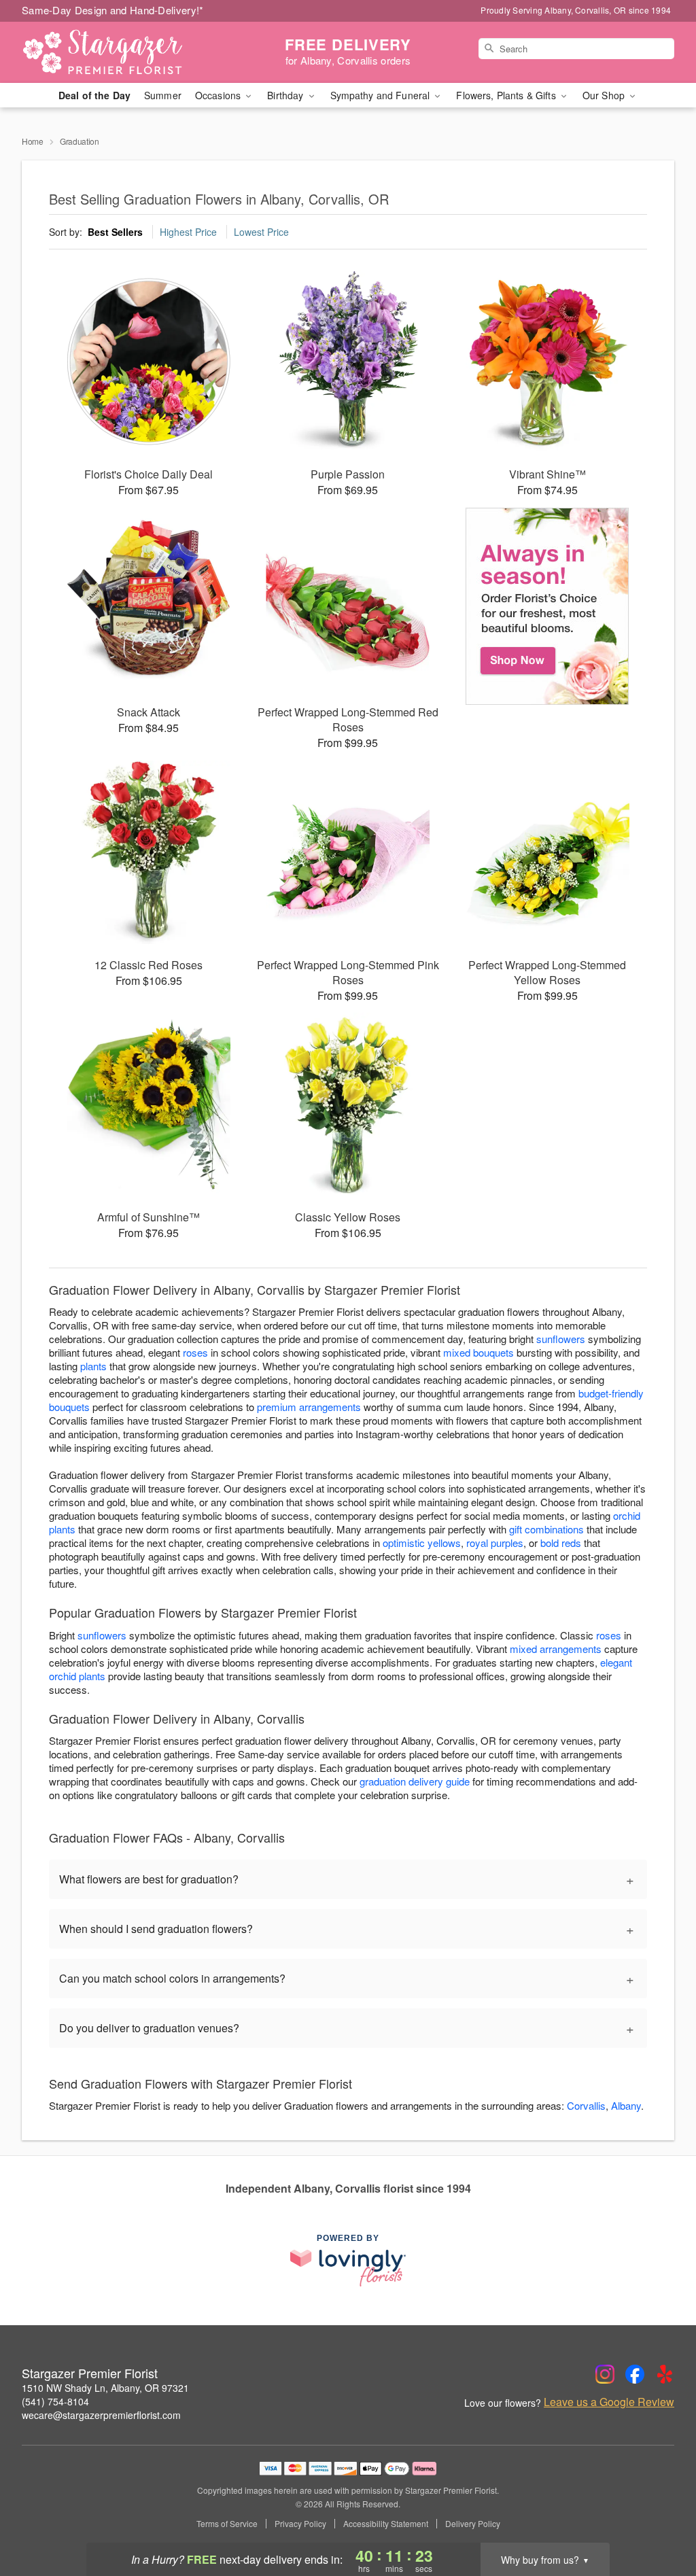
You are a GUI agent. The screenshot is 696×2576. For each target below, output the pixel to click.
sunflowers (561, 1339)
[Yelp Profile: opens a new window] (665, 2374)
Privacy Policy (300, 2524)
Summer (163, 95)
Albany (626, 2105)
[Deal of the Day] (547, 606)
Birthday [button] (286, 95)
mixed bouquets (478, 1352)
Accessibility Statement (386, 2524)
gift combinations (546, 1529)
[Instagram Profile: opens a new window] (605, 2374)
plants (93, 1366)
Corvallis (586, 2105)
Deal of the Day (94, 95)
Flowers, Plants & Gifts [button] (507, 95)
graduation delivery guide (415, 1781)
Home (33, 141)
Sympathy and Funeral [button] (382, 95)
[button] (660, 2518)
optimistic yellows (422, 1543)
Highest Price (188, 232)
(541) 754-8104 (55, 2401)
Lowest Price (261, 232)
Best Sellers (115, 232)
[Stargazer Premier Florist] (120, 52)
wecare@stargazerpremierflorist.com (101, 2415)
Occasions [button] (219, 95)
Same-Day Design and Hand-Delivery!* (113, 10)
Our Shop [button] (605, 95)
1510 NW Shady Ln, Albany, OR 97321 (105, 2388)
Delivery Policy (473, 2524)
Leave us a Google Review (609, 2402)
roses (195, 1352)
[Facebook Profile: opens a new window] (635, 2374)
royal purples (495, 1543)
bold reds (561, 1543)
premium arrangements (309, 1407)
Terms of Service (227, 2524)
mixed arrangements (556, 1649)
